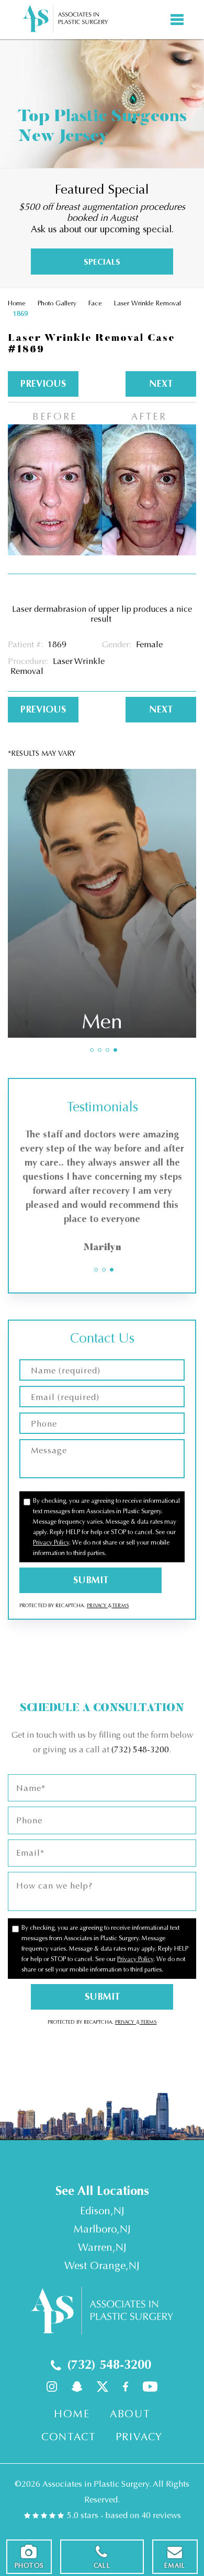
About (130, 2414)
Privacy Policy (51, 1542)
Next (161, 384)
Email (175, 2566)
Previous (43, 384)
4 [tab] (115, 1050)
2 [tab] (100, 1050)
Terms (120, 1606)
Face (95, 303)
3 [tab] (107, 1050)
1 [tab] (92, 1050)
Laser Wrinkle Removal (148, 303)
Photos (29, 2566)
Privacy (97, 1606)
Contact (69, 2437)
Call (102, 2566)
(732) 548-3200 (140, 1749)
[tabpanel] (102, 903)
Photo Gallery (57, 303)
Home (17, 303)
